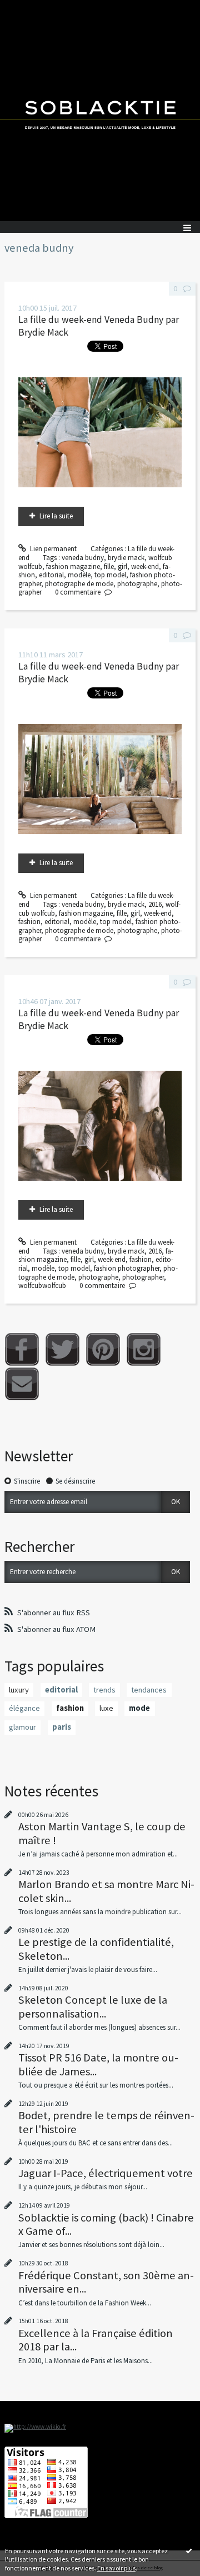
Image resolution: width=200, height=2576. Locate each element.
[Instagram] (144, 1349)
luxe (106, 1708)
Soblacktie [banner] (100, 111)
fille (109, 566)
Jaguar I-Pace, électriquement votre (106, 2173)
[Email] (22, 1384)
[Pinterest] (103, 1349)
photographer (143, 1277)
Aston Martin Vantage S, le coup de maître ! (102, 1833)
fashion (29, 922)
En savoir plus (116, 2568)
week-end (145, 566)
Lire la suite (56, 516)
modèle (79, 575)
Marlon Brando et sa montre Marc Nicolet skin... (106, 1891)
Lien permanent (52, 549)
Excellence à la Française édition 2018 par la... (96, 2340)
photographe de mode (79, 584)
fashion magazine (73, 566)
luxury (19, 1690)
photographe (137, 584)
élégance (24, 1708)
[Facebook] (22, 1349)
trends (104, 1690)
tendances (149, 1690)
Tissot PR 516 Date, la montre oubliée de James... (98, 2064)
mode (139, 1708)
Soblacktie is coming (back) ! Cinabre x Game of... (106, 2224)
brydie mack (126, 558)
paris (62, 1727)
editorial (51, 575)
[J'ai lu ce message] (189, 2550)
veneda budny (83, 558)
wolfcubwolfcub (42, 1285)
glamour (22, 1727)
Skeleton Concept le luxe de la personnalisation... (93, 2006)
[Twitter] (62, 1349)
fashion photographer (127, 1268)
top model (110, 575)
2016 (155, 904)
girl (122, 566)
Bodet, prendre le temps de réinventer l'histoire (106, 2122)
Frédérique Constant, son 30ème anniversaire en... (106, 2282)
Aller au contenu (29, 8)
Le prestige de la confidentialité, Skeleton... (96, 1949)
